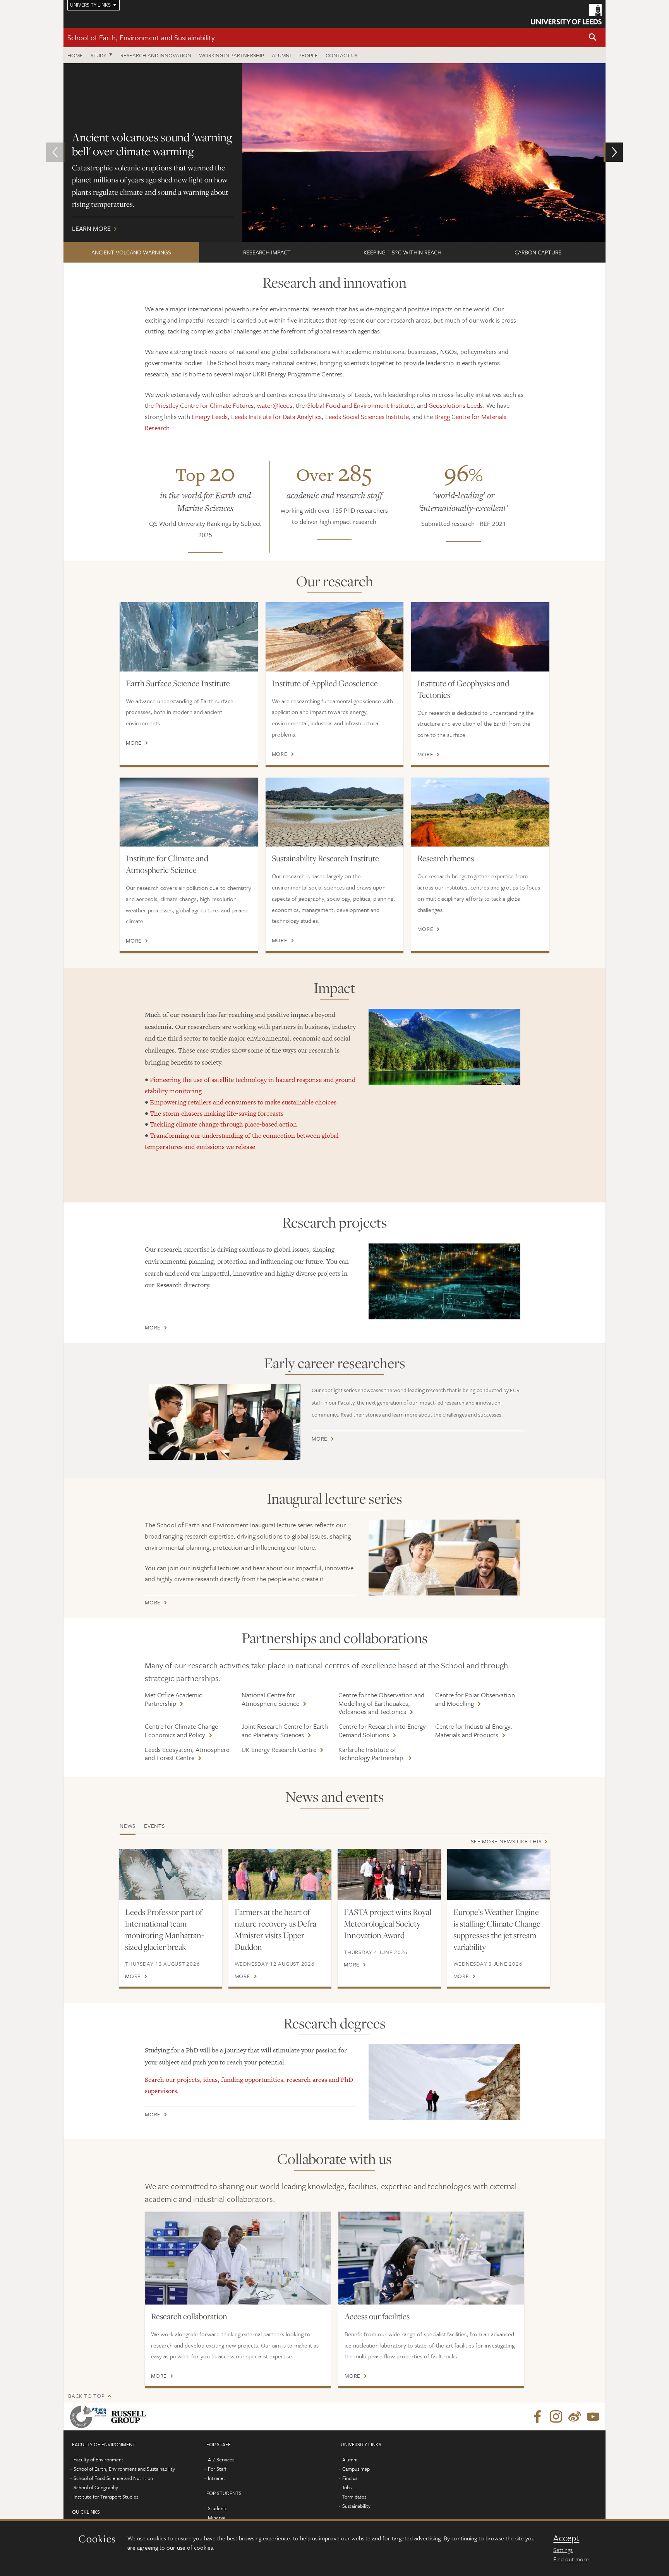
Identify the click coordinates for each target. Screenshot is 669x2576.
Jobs (347, 2487)
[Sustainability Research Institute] (335, 812)
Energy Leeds (210, 416)
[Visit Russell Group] (130, 2417)
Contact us (341, 55)
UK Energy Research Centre (279, 1749)
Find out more (571, 2559)
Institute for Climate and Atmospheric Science (167, 864)
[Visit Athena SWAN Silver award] (90, 2417)
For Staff (217, 2469)
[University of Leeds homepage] (566, 14)
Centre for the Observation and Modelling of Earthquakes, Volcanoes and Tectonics (381, 1703)
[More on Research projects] (444, 1281)
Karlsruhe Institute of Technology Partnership (371, 1754)
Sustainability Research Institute (325, 858)
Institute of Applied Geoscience (325, 683)
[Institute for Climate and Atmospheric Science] (189, 812)
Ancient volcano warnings (131, 252)
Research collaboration (189, 2316)
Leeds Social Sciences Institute (367, 416)
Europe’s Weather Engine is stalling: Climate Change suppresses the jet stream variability (497, 1929)
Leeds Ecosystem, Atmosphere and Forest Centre (187, 1754)
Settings (563, 2550)
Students (218, 2508)
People (308, 55)
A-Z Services (221, 2459)
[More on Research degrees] (444, 2082)
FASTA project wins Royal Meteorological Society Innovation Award (388, 1923)
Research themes (446, 858)
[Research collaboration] (238, 2258)
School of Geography (96, 2487)
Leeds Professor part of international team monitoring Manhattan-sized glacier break (165, 1929)
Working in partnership (232, 55)
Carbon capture (538, 252)
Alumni (281, 55)
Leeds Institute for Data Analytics (276, 416)
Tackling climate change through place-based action (223, 1124)
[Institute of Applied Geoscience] (335, 637)
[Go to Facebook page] (537, 2417)
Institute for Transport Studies (106, 2497)
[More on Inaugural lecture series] (444, 1558)
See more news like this (506, 1841)
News (128, 1826)
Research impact (267, 252)
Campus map (356, 2469)
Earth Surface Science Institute (178, 683)
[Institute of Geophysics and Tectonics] (480, 637)
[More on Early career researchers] (225, 1422)
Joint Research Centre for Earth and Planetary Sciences (285, 1730)
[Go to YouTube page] (593, 2417)
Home (75, 55)
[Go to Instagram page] (556, 2417)
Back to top (86, 2396)
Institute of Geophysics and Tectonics (463, 689)
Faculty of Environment (99, 2459)
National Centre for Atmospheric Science (270, 1699)
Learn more (334, 153)
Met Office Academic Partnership (173, 1699)
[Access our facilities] (431, 2258)
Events (154, 1826)
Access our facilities (377, 2316)
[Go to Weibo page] (575, 2417)
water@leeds (275, 405)
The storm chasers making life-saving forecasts (217, 1113)
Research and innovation (156, 55)
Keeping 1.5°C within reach (402, 252)
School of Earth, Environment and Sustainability (141, 37)
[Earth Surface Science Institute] (189, 637)
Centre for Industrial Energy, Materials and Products (474, 1730)
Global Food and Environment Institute (360, 405)
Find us (350, 2478)
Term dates (354, 2497)
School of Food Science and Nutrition (113, 2478)
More (134, 743)
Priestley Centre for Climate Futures (204, 405)
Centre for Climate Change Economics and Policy (181, 1730)
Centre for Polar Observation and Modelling (475, 1699)
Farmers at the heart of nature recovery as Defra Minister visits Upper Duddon (275, 1929)
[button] (593, 38)
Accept (566, 2538)
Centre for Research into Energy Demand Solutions (382, 1730)
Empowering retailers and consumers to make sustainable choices (243, 1102)
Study (99, 55)
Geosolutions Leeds (456, 405)
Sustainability (356, 2506)
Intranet (217, 2478)
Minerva (217, 2518)
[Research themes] (480, 812)
